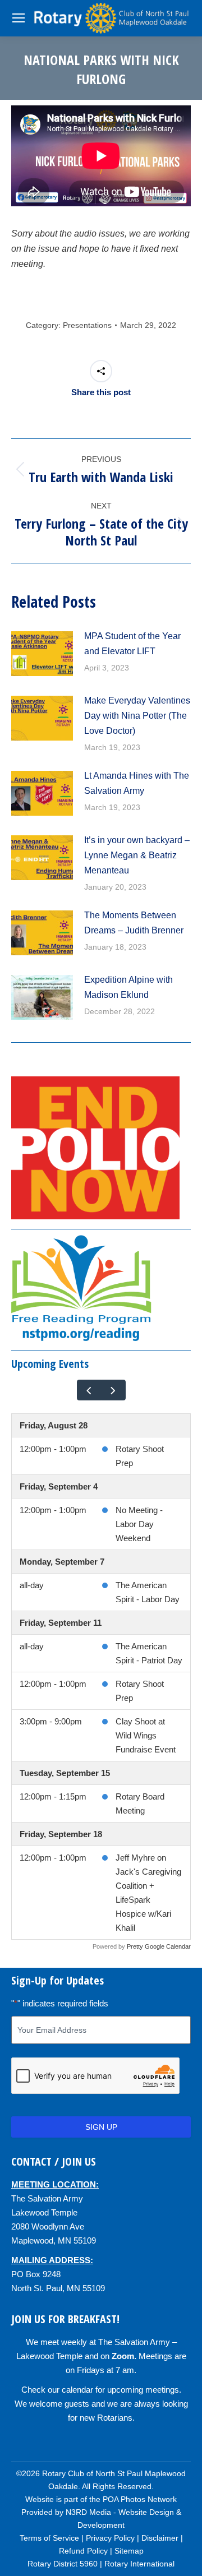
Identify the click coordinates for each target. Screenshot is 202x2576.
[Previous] (89, 1390)
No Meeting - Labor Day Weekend (139, 1524)
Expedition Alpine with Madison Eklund (128, 987)
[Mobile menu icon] (19, 18)
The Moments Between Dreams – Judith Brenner (134, 923)
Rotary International (139, 2564)
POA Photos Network (140, 2499)
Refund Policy (83, 2551)
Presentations (87, 325)
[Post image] (42, 654)
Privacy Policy (110, 2538)
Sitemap (129, 2551)
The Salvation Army (47, 2198)
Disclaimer (160, 2538)
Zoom (123, 2356)
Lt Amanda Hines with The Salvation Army (137, 783)
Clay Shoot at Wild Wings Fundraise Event (146, 1735)
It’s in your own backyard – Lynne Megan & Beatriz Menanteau (137, 855)
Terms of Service (49, 2538)
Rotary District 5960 (63, 2564)
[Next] (113, 1390)
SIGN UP (101, 2127)
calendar (77, 2390)
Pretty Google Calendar (159, 1946)
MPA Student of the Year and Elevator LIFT (132, 644)
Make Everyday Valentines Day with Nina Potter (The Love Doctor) (137, 716)
